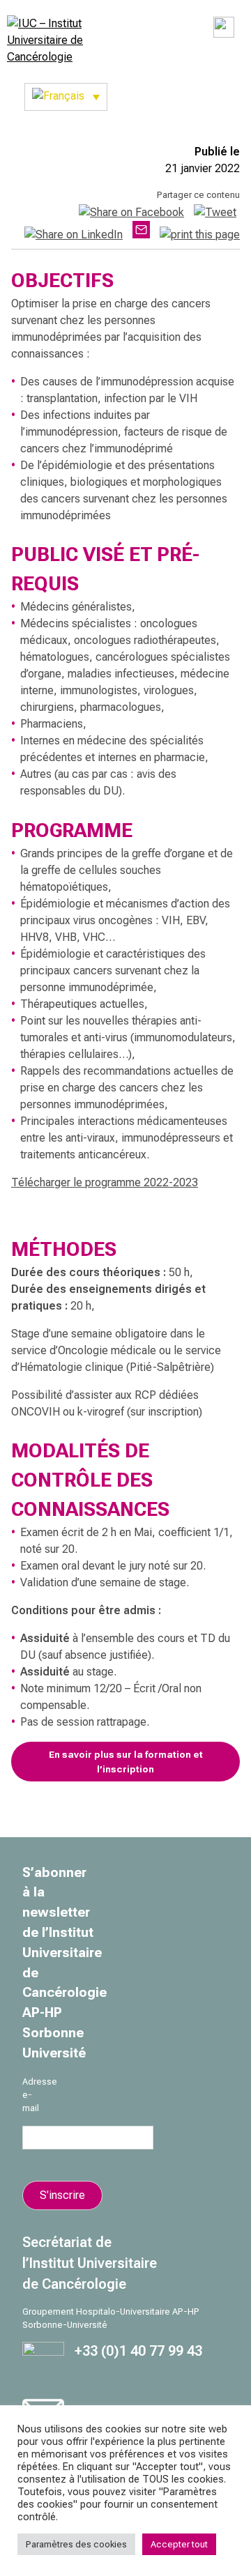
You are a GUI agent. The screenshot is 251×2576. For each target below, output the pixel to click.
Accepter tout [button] (179, 2544)
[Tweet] (215, 212)
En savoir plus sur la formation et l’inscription (126, 1761)
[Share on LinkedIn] (74, 235)
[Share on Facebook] (131, 212)
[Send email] (141, 235)
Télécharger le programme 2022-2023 (105, 1182)
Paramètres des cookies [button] (76, 2544)
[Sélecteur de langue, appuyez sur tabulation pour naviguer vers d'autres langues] (66, 97)
